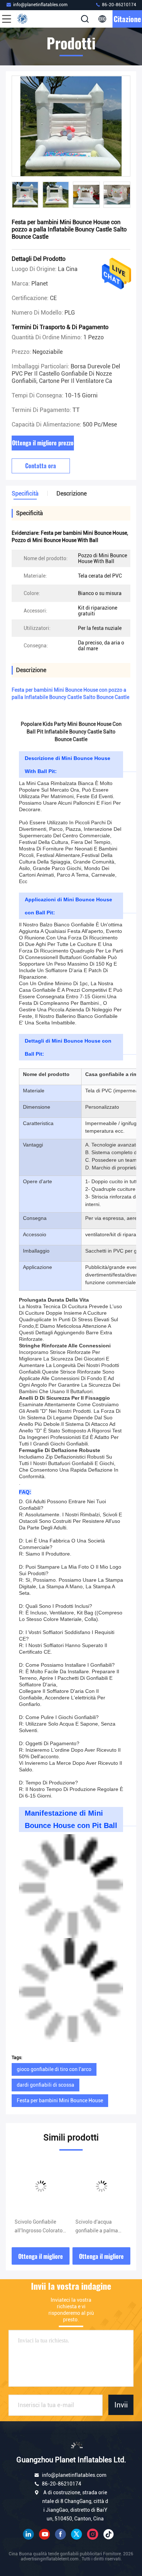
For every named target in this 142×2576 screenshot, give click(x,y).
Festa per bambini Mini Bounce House (60, 2100)
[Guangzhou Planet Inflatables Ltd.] (31, 19)
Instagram (92, 2534)
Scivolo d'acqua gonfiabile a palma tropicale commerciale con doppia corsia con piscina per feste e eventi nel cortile (101, 2227)
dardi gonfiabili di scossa (46, 2085)
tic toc (109, 2534)
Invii (121, 2405)
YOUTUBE (44, 2534)
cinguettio (76, 2534)
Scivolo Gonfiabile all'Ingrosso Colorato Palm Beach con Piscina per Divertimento (39, 2227)
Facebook (60, 2534)
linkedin (28, 2534)
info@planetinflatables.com (40, 5)
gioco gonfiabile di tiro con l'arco (54, 2069)
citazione (127, 19)
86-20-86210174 (119, 5)
